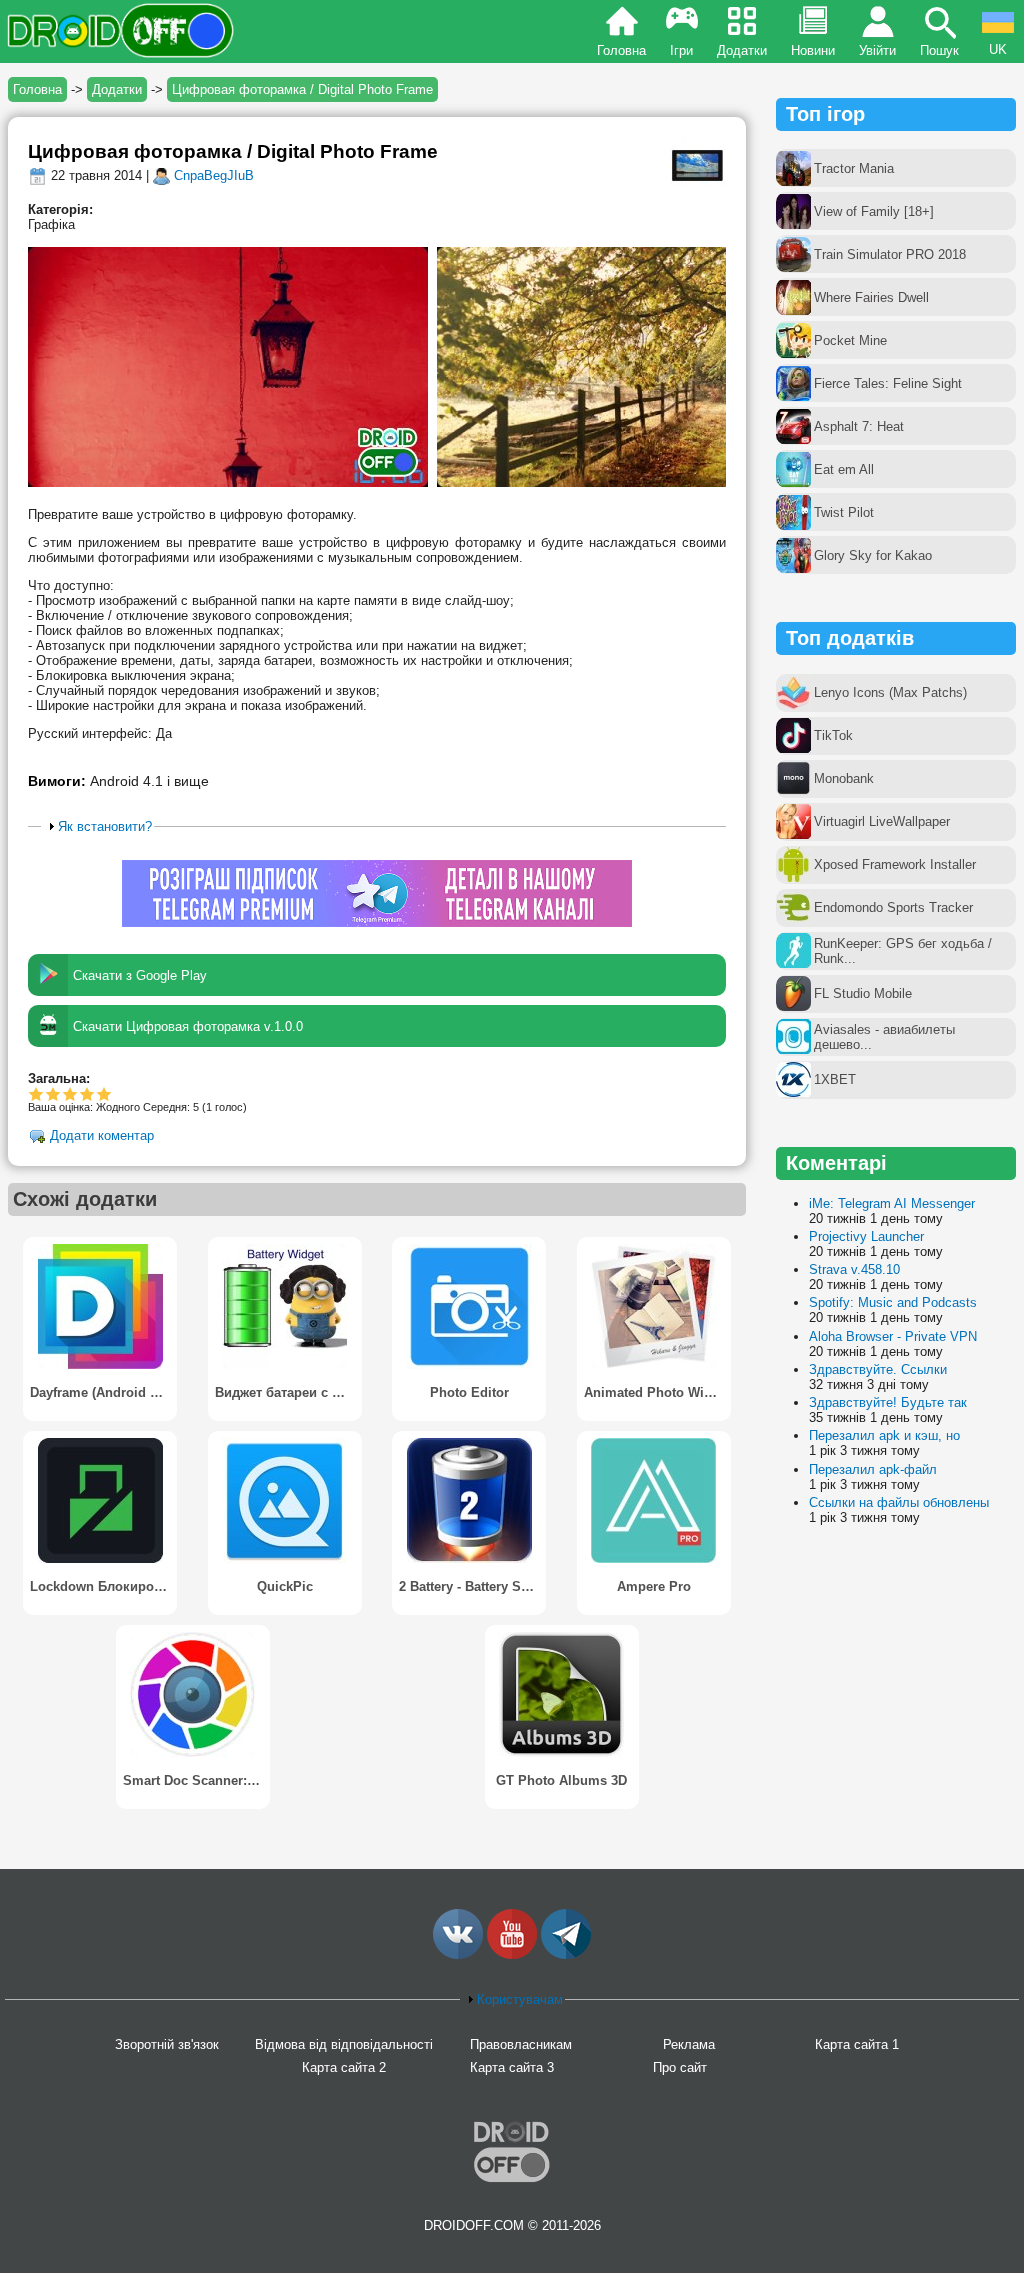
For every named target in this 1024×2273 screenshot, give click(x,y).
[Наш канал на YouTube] (512, 1954)
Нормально (53, 1093)
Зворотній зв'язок (167, 2044)
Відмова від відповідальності (344, 2044)
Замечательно (87, 1093)
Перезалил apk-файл (873, 1469)
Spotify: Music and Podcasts (893, 1302)
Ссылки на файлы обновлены (899, 1502)
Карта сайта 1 (857, 2044)
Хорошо (70, 1093)
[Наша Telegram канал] (566, 1954)
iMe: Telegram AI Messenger (892, 1203)
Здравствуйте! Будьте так (888, 1402)
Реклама (689, 2044)
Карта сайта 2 (344, 2067)
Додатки (742, 50)
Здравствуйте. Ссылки (878, 1369)
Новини (813, 50)
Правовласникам (521, 2044)
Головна (621, 50)
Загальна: (59, 1078)
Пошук (939, 50)
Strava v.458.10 (854, 1269)
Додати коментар (102, 1136)
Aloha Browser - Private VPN (893, 1336)
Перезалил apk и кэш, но (884, 1435)
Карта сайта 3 (512, 2067)
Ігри (681, 50)
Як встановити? (105, 826)
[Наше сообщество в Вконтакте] (458, 1954)
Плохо (36, 1093)
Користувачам (520, 1999)
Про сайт (680, 2067)
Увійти (877, 50)
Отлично (104, 1093)
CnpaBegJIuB (214, 175)
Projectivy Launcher (866, 1236)
